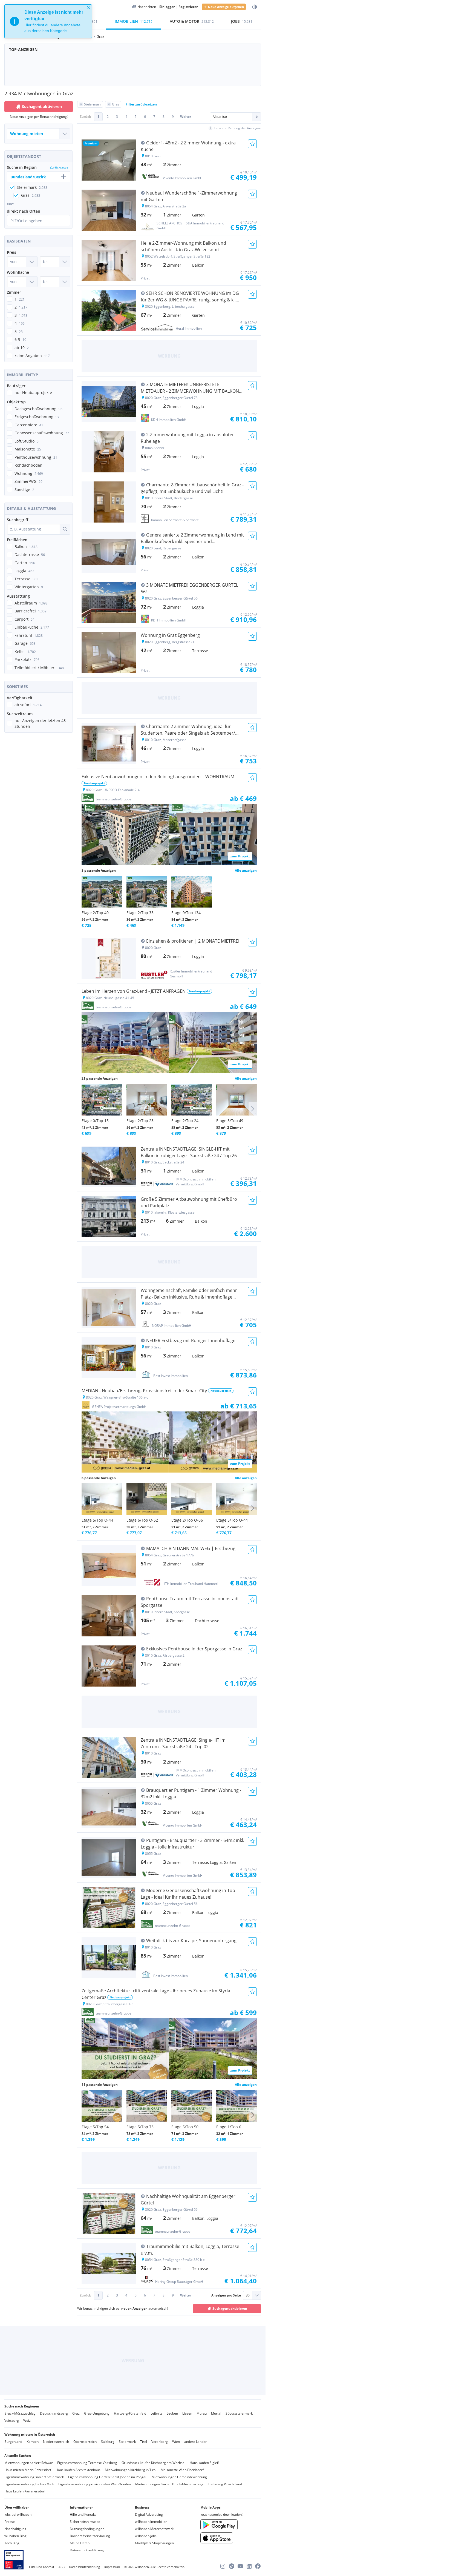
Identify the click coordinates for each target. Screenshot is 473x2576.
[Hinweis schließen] (89, 8)
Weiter (186, 117)
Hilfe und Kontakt (83, 2514)
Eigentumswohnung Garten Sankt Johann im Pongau (108, 2477)
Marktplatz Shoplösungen (154, 2543)
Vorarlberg (160, 2442)
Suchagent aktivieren (42, 106)
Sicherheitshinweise (85, 2522)
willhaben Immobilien (151, 2522)
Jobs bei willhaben (18, 2514)
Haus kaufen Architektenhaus (78, 2470)
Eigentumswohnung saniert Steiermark (34, 2477)
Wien (176, 2442)
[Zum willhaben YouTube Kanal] (240, 2566)
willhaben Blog (15, 2536)
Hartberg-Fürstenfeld (130, 2413)
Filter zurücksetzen (141, 104)
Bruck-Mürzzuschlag (20, 2413)
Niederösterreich (56, 2442)
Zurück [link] (85, 117)
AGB (62, 2567)
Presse (10, 2522)
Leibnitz (156, 2413)
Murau (202, 2413)
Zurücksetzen (60, 167)
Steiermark (127, 2442)
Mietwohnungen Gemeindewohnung (179, 2477)
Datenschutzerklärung (87, 2550)
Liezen (187, 2413)
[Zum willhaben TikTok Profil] (232, 2566)
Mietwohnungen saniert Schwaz (29, 2463)
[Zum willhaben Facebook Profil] (258, 2566)
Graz (76, 2413)
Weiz (27, 2420)
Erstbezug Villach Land (225, 2484)
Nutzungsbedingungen (87, 2529)
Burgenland (13, 2442)
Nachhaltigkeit (15, 2529)
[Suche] (65, 529)
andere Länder (195, 2442)
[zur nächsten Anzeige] (253, 1109)
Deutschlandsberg (54, 2413)
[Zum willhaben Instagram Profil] (223, 2566)
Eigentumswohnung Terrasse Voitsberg (87, 2463)
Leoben (172, 2413)
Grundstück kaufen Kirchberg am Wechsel (153, 2463)
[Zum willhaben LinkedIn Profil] (249, 2566)
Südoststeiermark (239, 2413)
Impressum (112, 2567)
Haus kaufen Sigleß (204, 2463)
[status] (48, 21)
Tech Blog (12, 2543)
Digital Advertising (149, 2514)
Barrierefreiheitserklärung (90, 2536)
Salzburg (108, 2442)
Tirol (144, 2442)
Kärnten (33, 2442)
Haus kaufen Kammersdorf (25, 2491)
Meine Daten (80, 2543)
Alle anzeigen (246, 870)
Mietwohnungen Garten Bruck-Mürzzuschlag (169, 2484)
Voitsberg (12, 2420)
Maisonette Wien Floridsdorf (182, 2470)
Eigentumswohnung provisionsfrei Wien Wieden (95, 2484)
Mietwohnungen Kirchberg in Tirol (131, 2470)
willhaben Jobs (146, 2536)
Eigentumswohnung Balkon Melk (29, 2484)
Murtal (216, 2413)
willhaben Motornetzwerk (154, 2529)
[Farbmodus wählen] (255, 7)
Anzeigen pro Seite (226, 2295)
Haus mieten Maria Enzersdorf (28, 2470)
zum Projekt (240, 856)
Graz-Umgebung (97, 2413)
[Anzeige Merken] (252, 144)
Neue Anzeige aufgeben (226, 7)
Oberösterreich (85, 2442)
